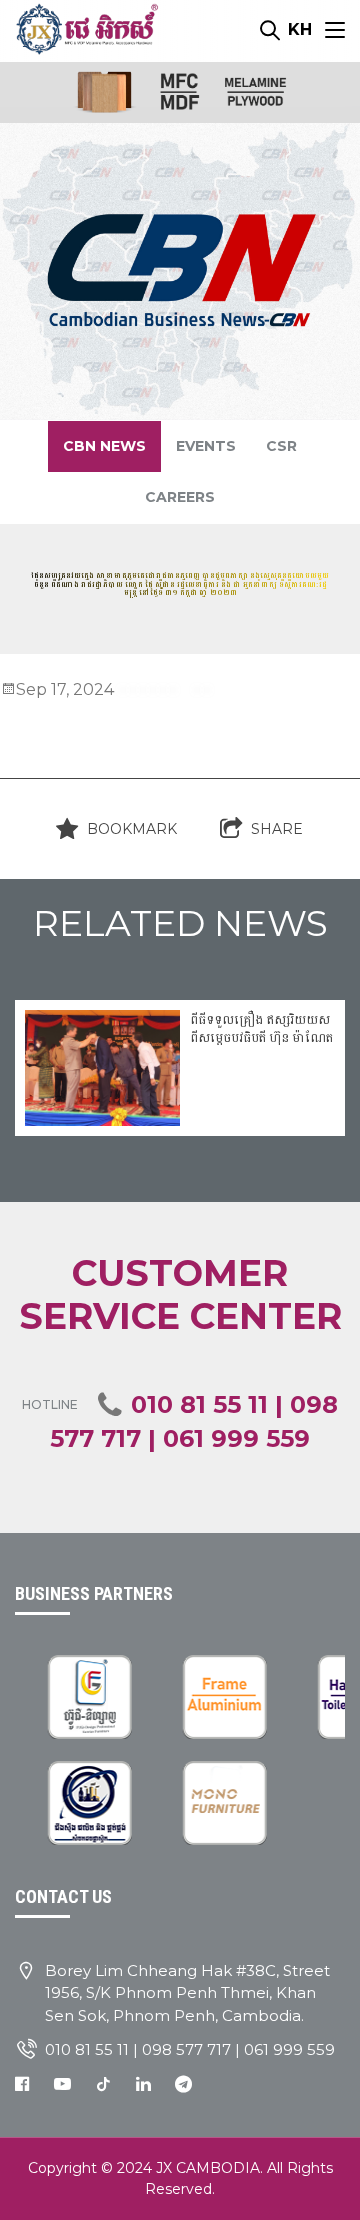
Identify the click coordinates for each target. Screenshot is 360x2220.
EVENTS (206, 446)
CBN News (104, 446)
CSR (281, 446)
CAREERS (180, 497)
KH (300, 29)
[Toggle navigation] (335, 31)
